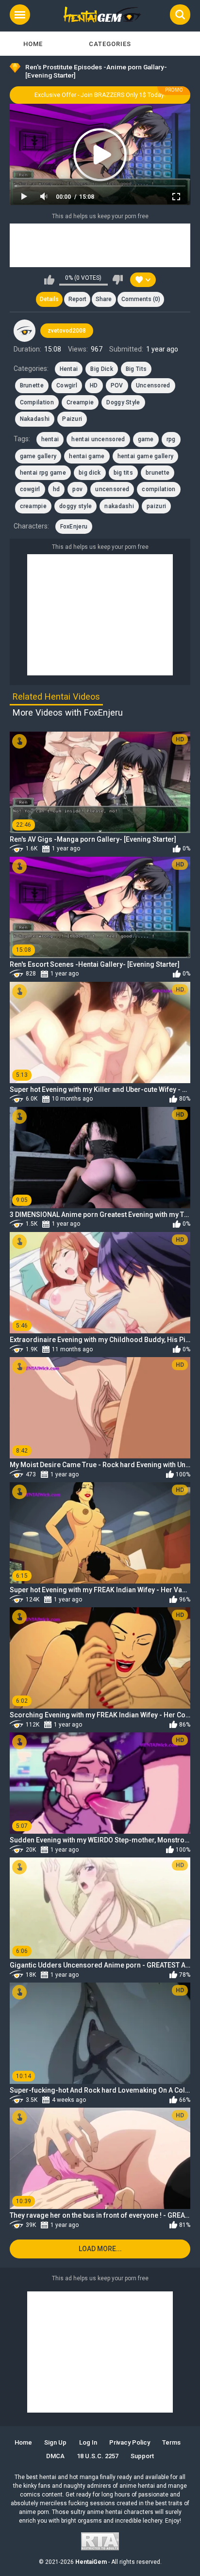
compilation (158, 489)
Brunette (32, 385)
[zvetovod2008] (25, 331)
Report (77, 299)
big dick (90, 473)
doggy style (75, 506)
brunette (158, 473)
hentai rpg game (43, 473)
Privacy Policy (130, 2442)
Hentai (69, 369)
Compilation (37, 402)
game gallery (38, 456)
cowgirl (30, 489)
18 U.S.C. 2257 (98, 2456)
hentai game (87, 456)
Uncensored (153, 385)
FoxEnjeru (74, 527)
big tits (123, 473)
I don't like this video (118, 280)
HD (94, 385)
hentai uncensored (98, 439)
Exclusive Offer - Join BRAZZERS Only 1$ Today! (100, 95)
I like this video (49, 280)
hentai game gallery (146, 456)
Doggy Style (123, 402)
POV (117, 385)
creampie (33, 506)
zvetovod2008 (67, 331)
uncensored (112, 489)
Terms (171, 2442)
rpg (171, 439)
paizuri (156, 506)
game (146, 439)
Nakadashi (35, 419)
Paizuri (72, 419)
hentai (50, 439)
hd (57, 489)
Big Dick (101, 369)
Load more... (100, 2249)
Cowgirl (67, 385)
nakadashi (119, 506)
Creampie (80, 402)
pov (77, 489)
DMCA (55, 2456)
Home (33, 44)
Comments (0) (141, 299)
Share (104, 299)
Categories (110, 44)
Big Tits (136, 369)
